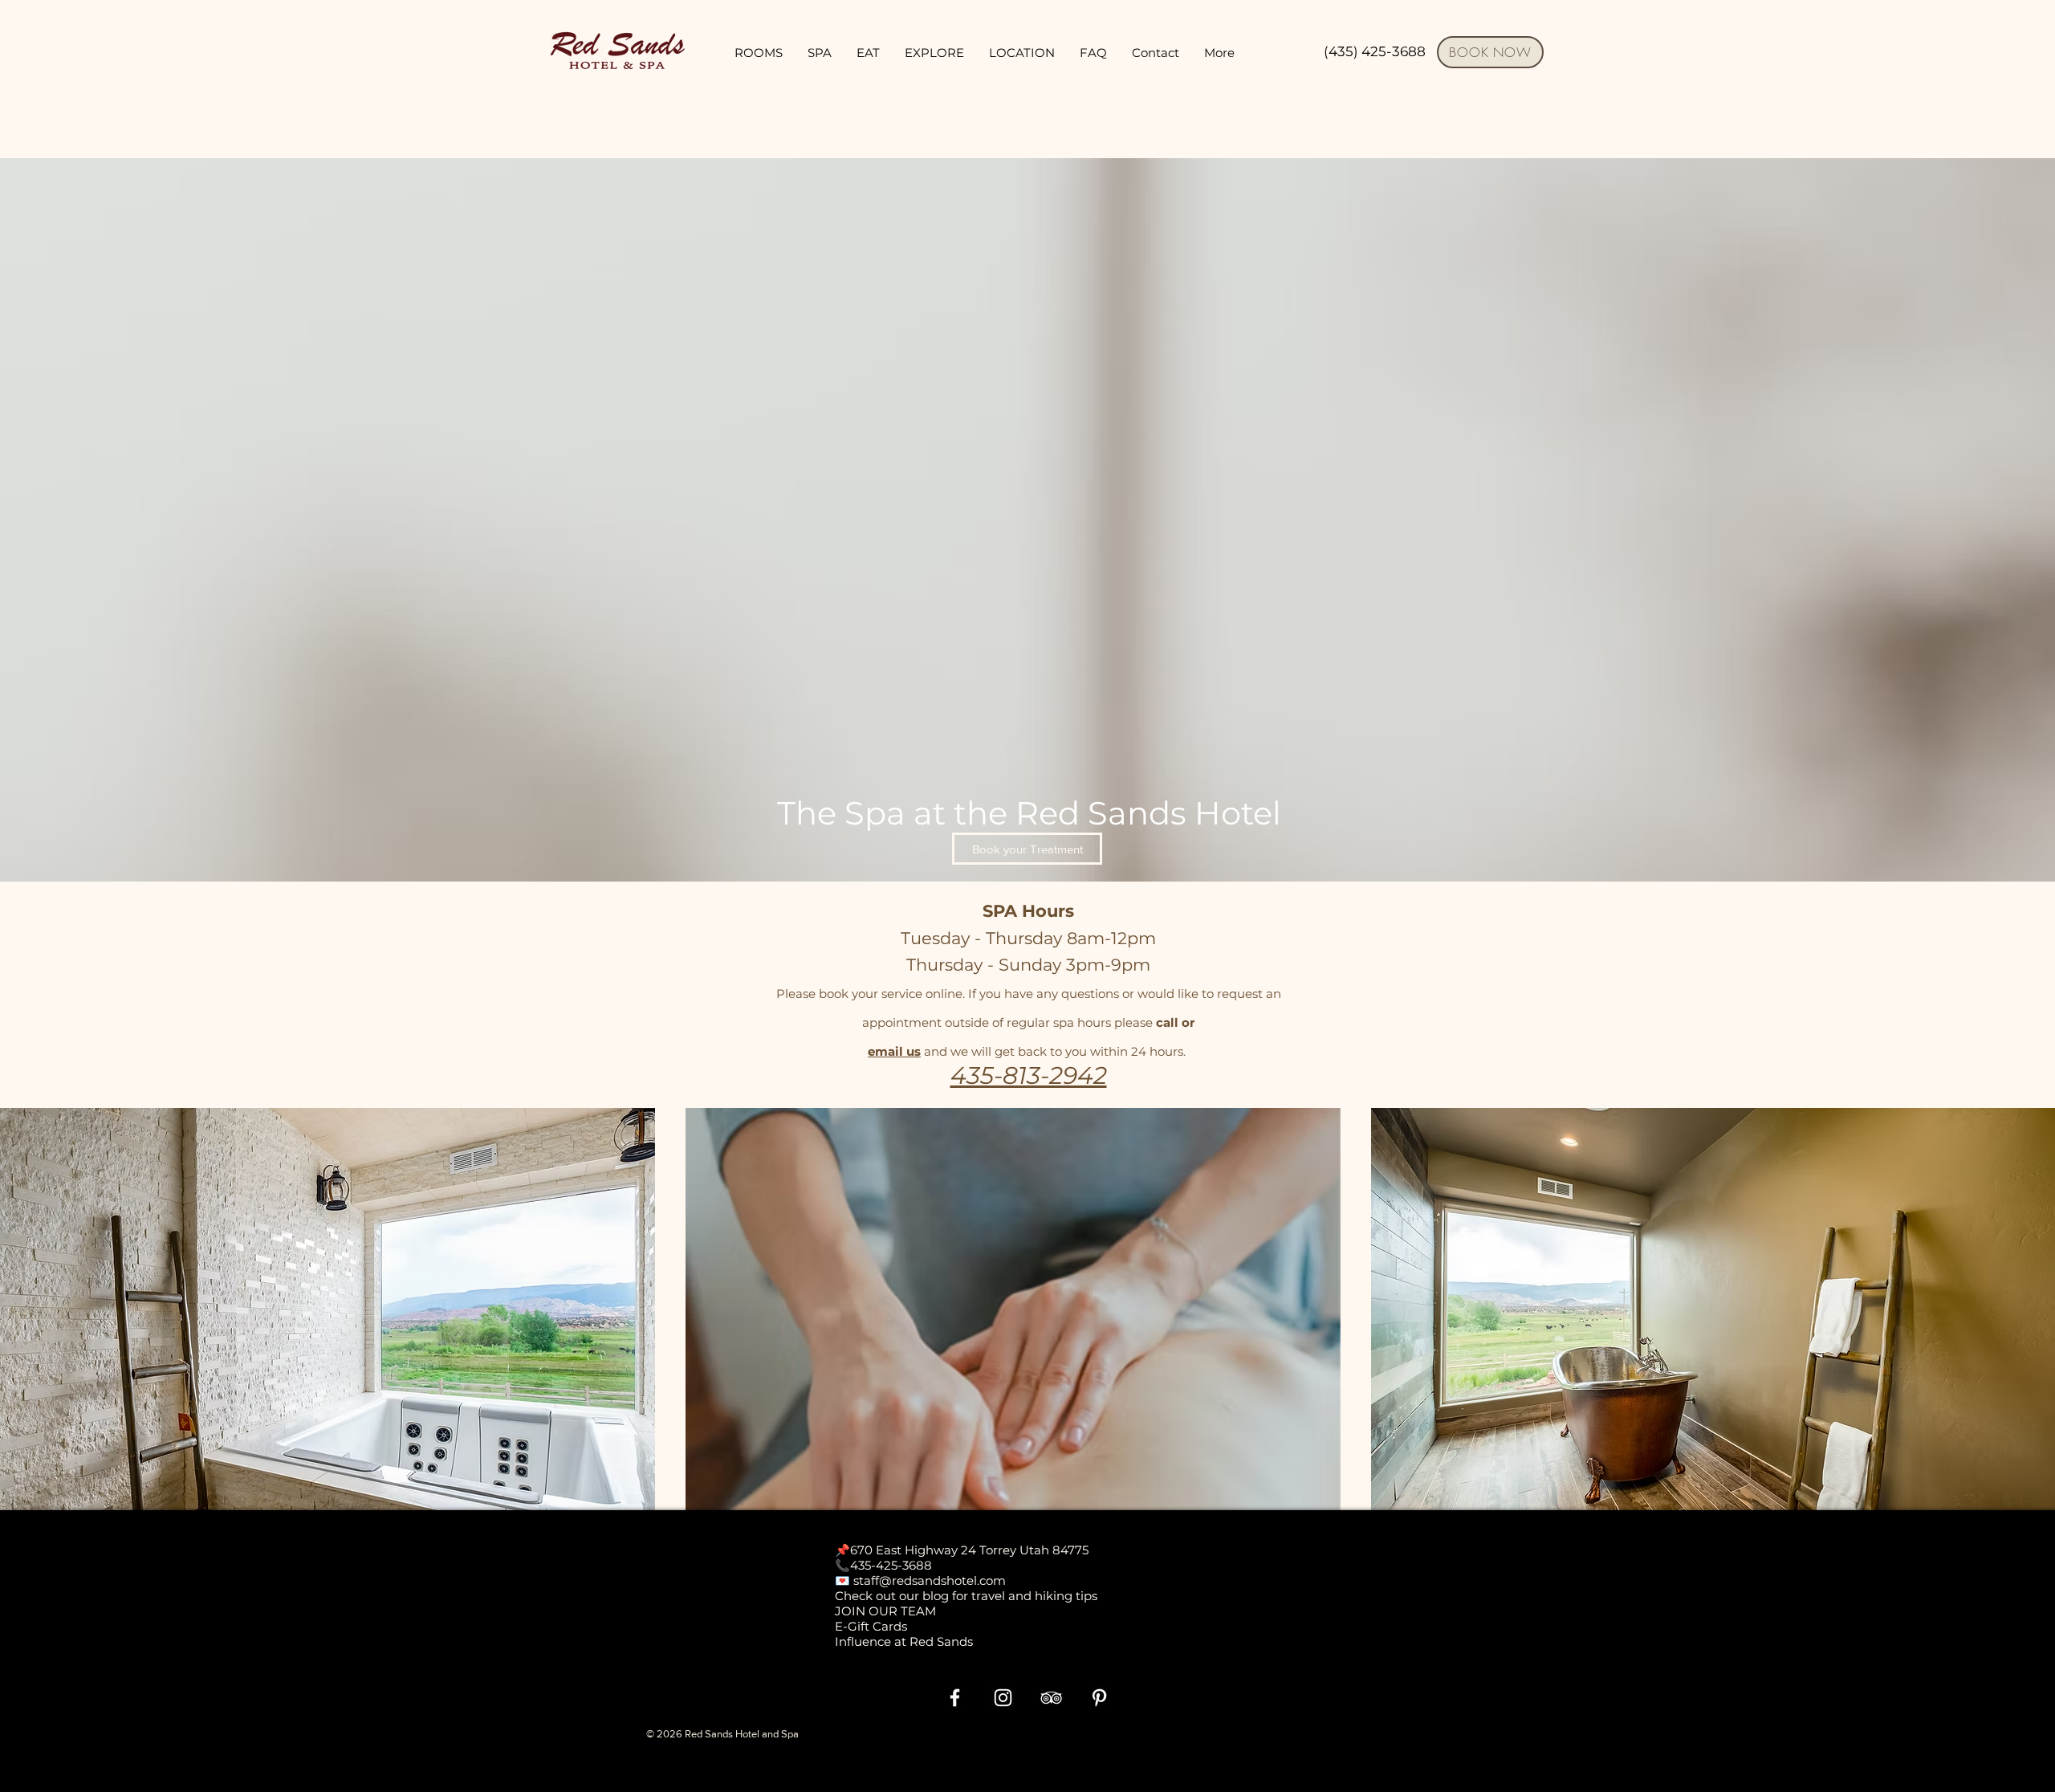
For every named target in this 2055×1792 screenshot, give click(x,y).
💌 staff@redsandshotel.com (920, 1580)
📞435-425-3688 (883, 1565)
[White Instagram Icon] (1003, 1698)
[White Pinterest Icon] (1099, 1698)
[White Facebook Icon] (955, 1698)
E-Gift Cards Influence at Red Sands (904, 1634)
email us (894, 1051)
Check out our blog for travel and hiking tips (966, 1596)
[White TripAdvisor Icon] (1051, 1698)
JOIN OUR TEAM (885, 1611)
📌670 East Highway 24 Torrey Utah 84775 (962, 1550)
